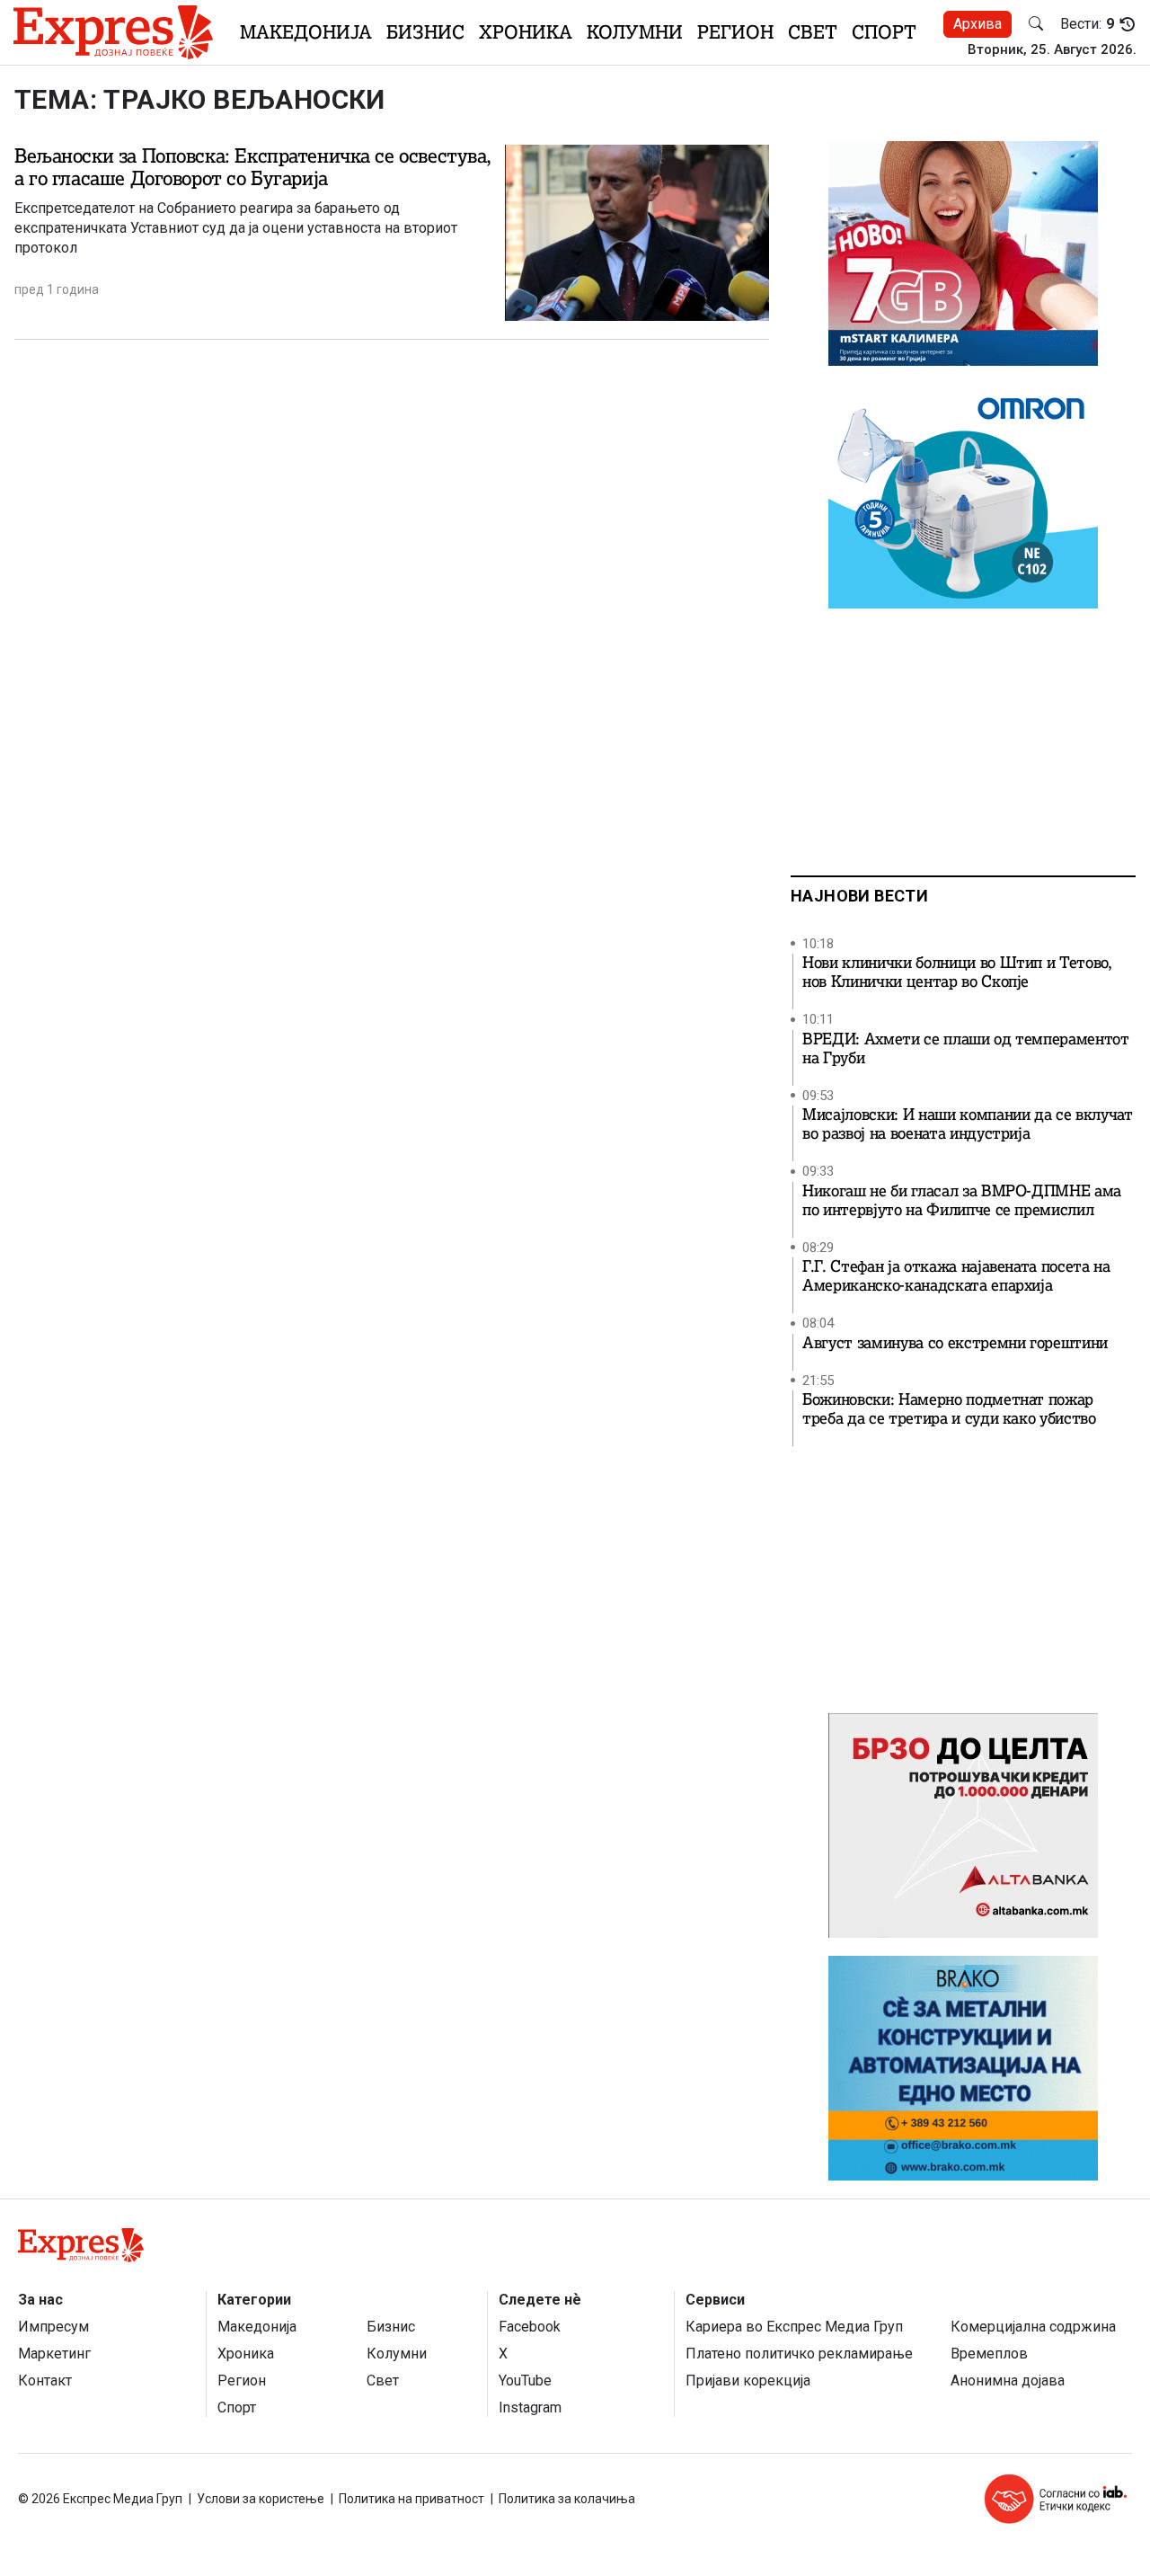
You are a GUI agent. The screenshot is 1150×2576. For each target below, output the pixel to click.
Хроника (526, 32)
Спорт (884, 32)
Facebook (530, 2327)
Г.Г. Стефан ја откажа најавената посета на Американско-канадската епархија (956, 1276)
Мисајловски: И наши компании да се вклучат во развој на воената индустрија (968, 1124)
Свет (813, 32)
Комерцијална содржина (1033, 2327)
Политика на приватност (411, 2499)
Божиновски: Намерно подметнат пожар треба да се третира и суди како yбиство (949, 1409)
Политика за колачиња (567, 2499)
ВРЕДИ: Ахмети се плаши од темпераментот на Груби (966, 1049)
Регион (735, 32)
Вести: (1087, 24)
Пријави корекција (748, 2381)
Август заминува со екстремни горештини (955, 1343)
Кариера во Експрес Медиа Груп (794, 2327)
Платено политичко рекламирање (799, 2354)
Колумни (635, 32)
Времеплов (989, 2354)
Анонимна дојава (1008, 2381)
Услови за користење (261, 2499)
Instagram (530, 2407)
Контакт (45, 2381)
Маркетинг (54, 2354)
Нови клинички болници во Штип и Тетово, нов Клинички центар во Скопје (957, 973)
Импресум (53, 2327)
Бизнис (425, 32)
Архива (977, 24)
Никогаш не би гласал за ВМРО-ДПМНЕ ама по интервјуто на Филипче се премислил (962, 1201)
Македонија (306, 32)
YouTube (525, 2381)
